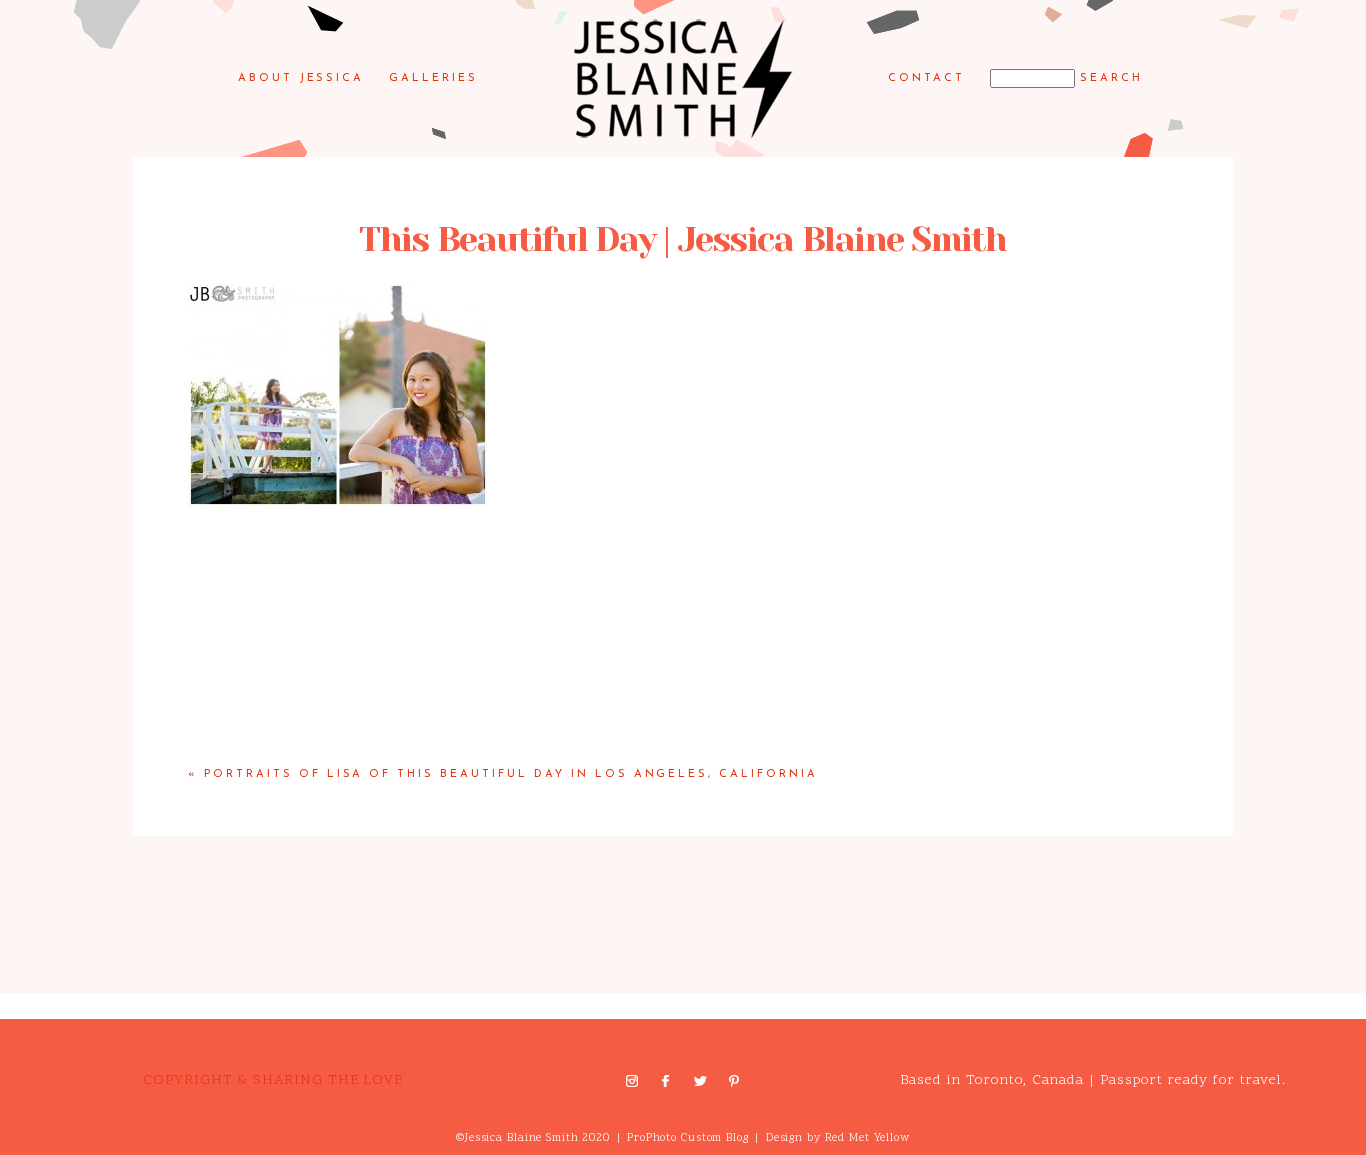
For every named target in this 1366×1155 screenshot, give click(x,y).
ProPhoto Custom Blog (688, 1138)
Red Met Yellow (867, 1138)
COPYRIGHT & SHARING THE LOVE (273, 1080)
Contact (926, 78)
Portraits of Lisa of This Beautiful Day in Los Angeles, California (511, 774)
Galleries (433, 78)
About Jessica (301, 78)
